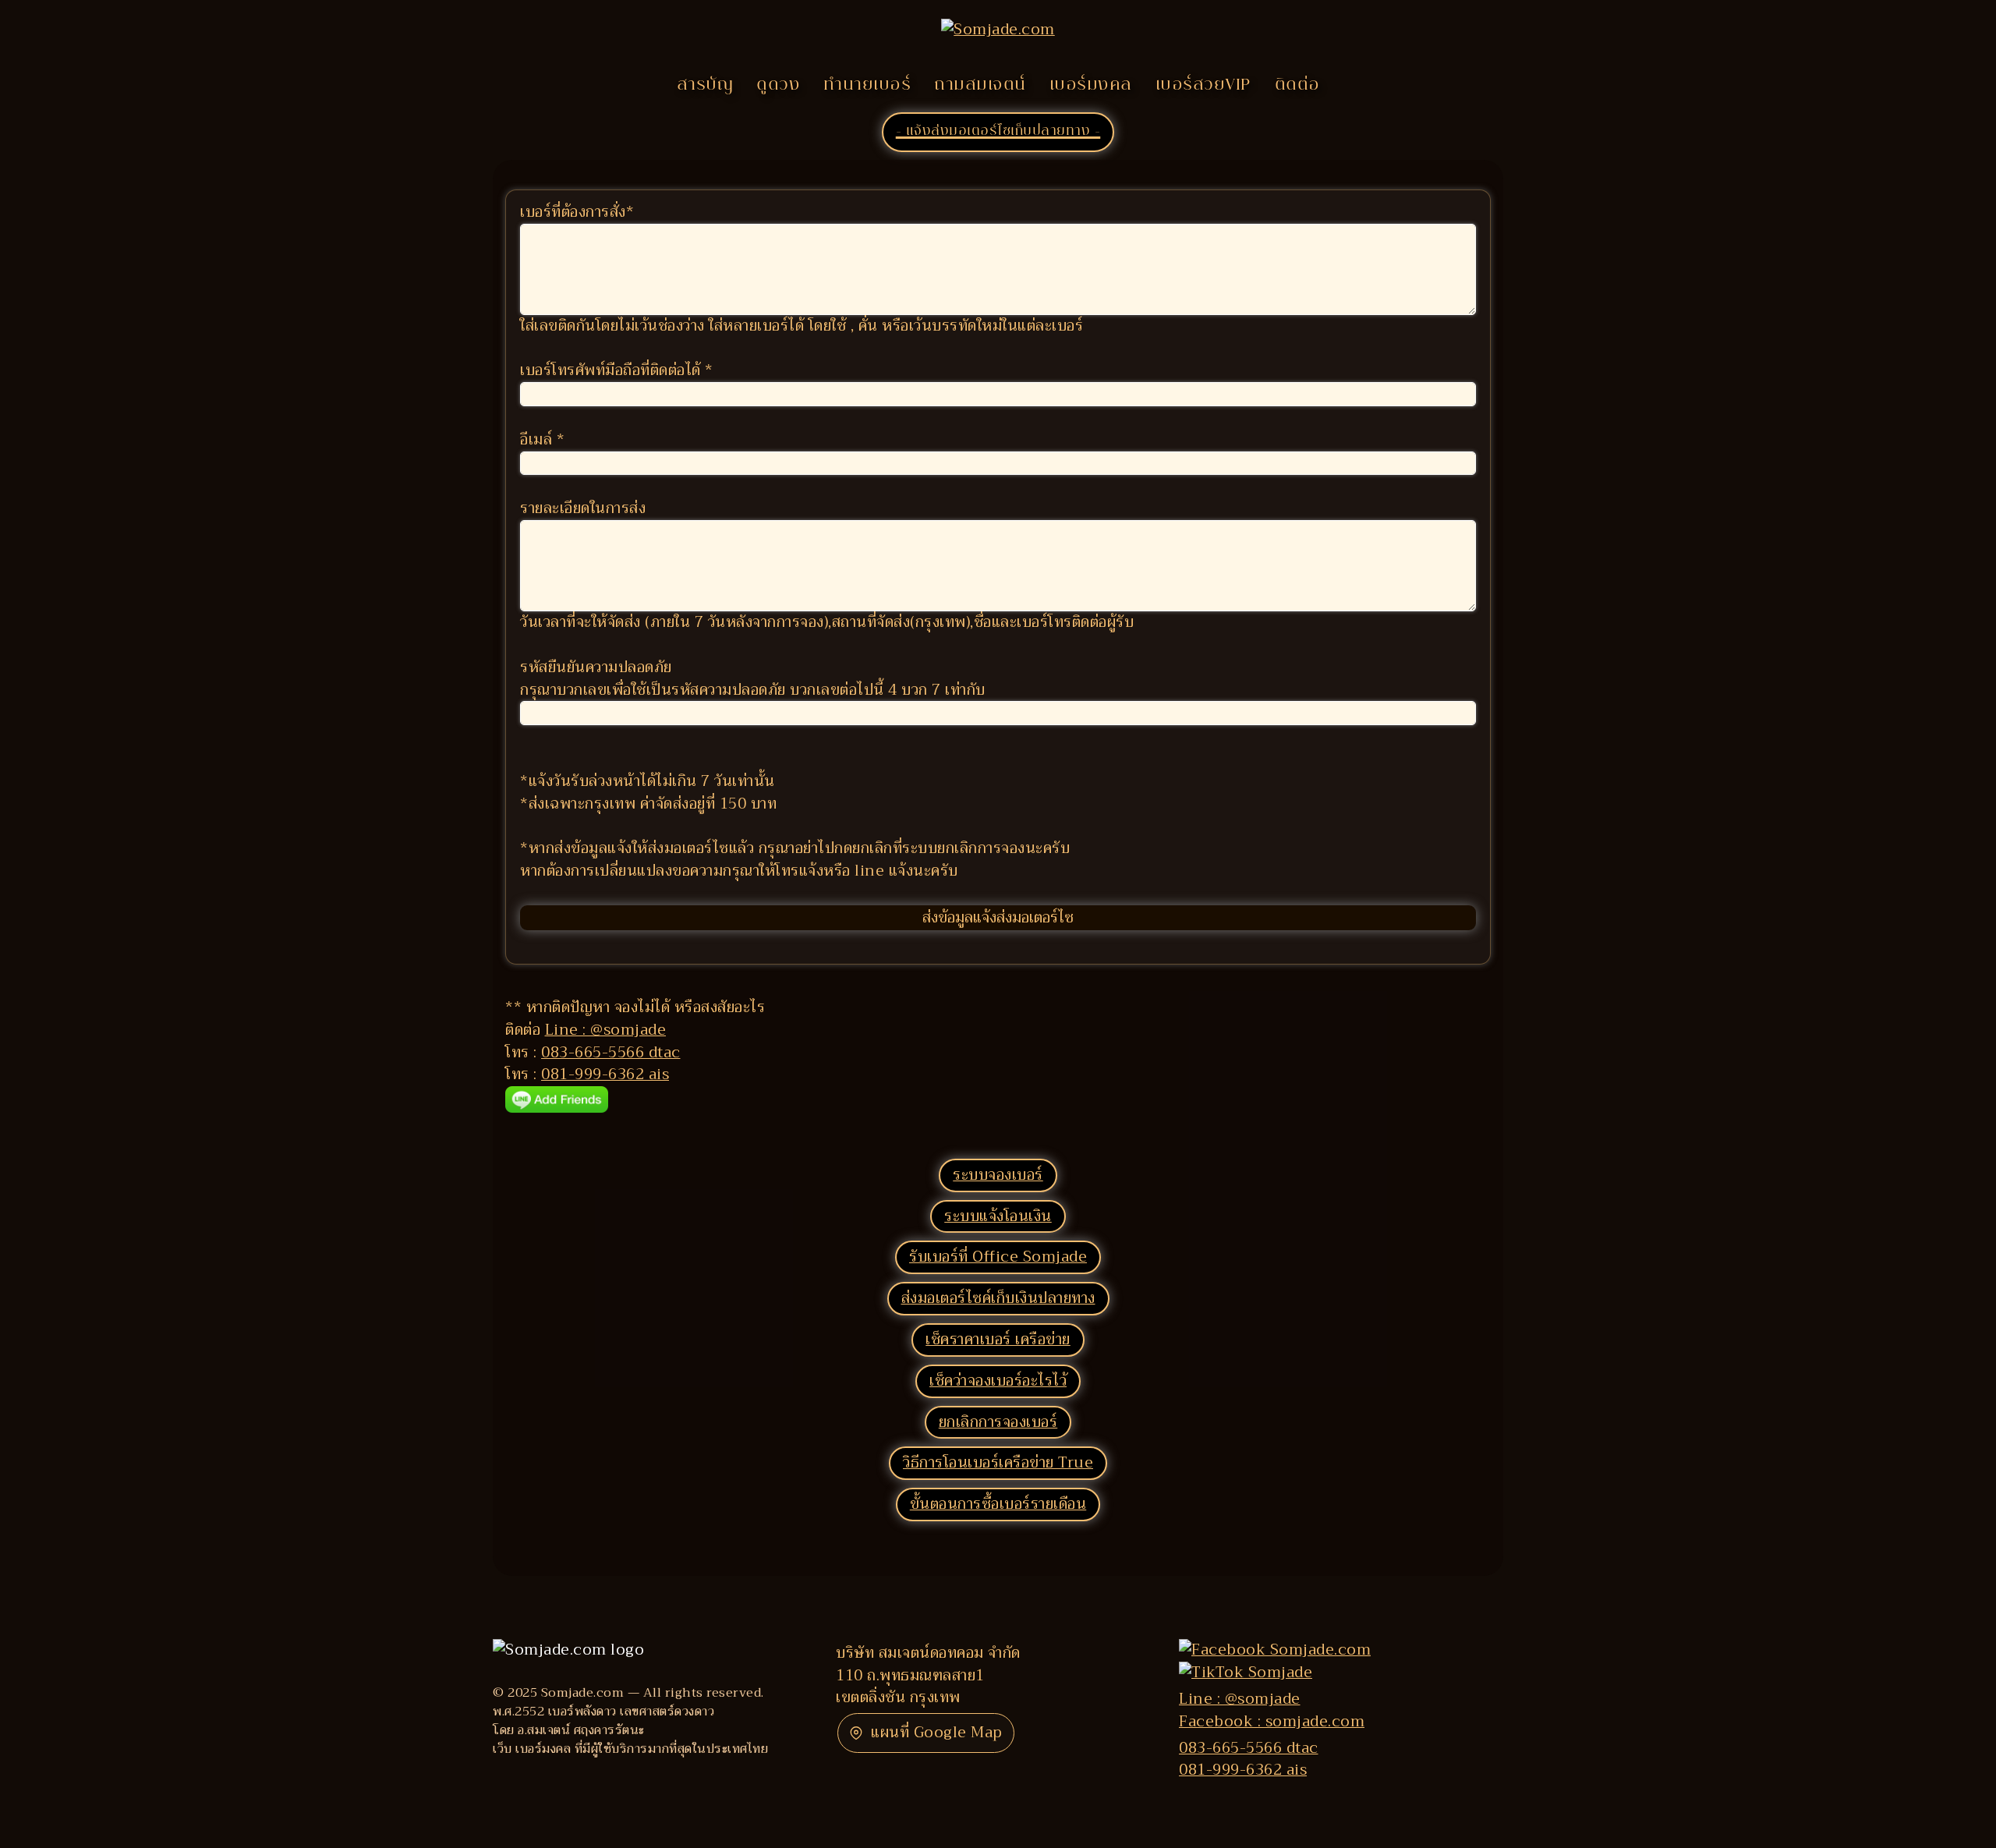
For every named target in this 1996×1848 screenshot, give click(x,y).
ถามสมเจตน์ (980, 86)
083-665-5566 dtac (611, 1052)
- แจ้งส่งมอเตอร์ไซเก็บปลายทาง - (998, 132)
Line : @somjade (606, 1030)
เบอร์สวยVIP (1203, 86)
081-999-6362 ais (605, 1074)
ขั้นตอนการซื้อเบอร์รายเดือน (998, 1504)
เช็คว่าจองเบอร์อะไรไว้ (998, 1381)
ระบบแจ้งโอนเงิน (998, 1216)
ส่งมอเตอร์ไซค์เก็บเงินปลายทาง (998, 1298)
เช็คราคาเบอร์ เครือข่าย (998, 1339)
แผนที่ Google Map (937, 1732)
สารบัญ (705, 86)
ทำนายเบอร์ (867, 86)
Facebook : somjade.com (1272, 1721)
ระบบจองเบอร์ (998, 1175)
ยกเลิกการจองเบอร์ (998, 1422)
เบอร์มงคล (1091, 86)
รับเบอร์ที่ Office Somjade (998, 1257)
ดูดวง (778, 86)
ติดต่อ (1297, 86)
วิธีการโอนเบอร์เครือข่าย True (998, 1462)
